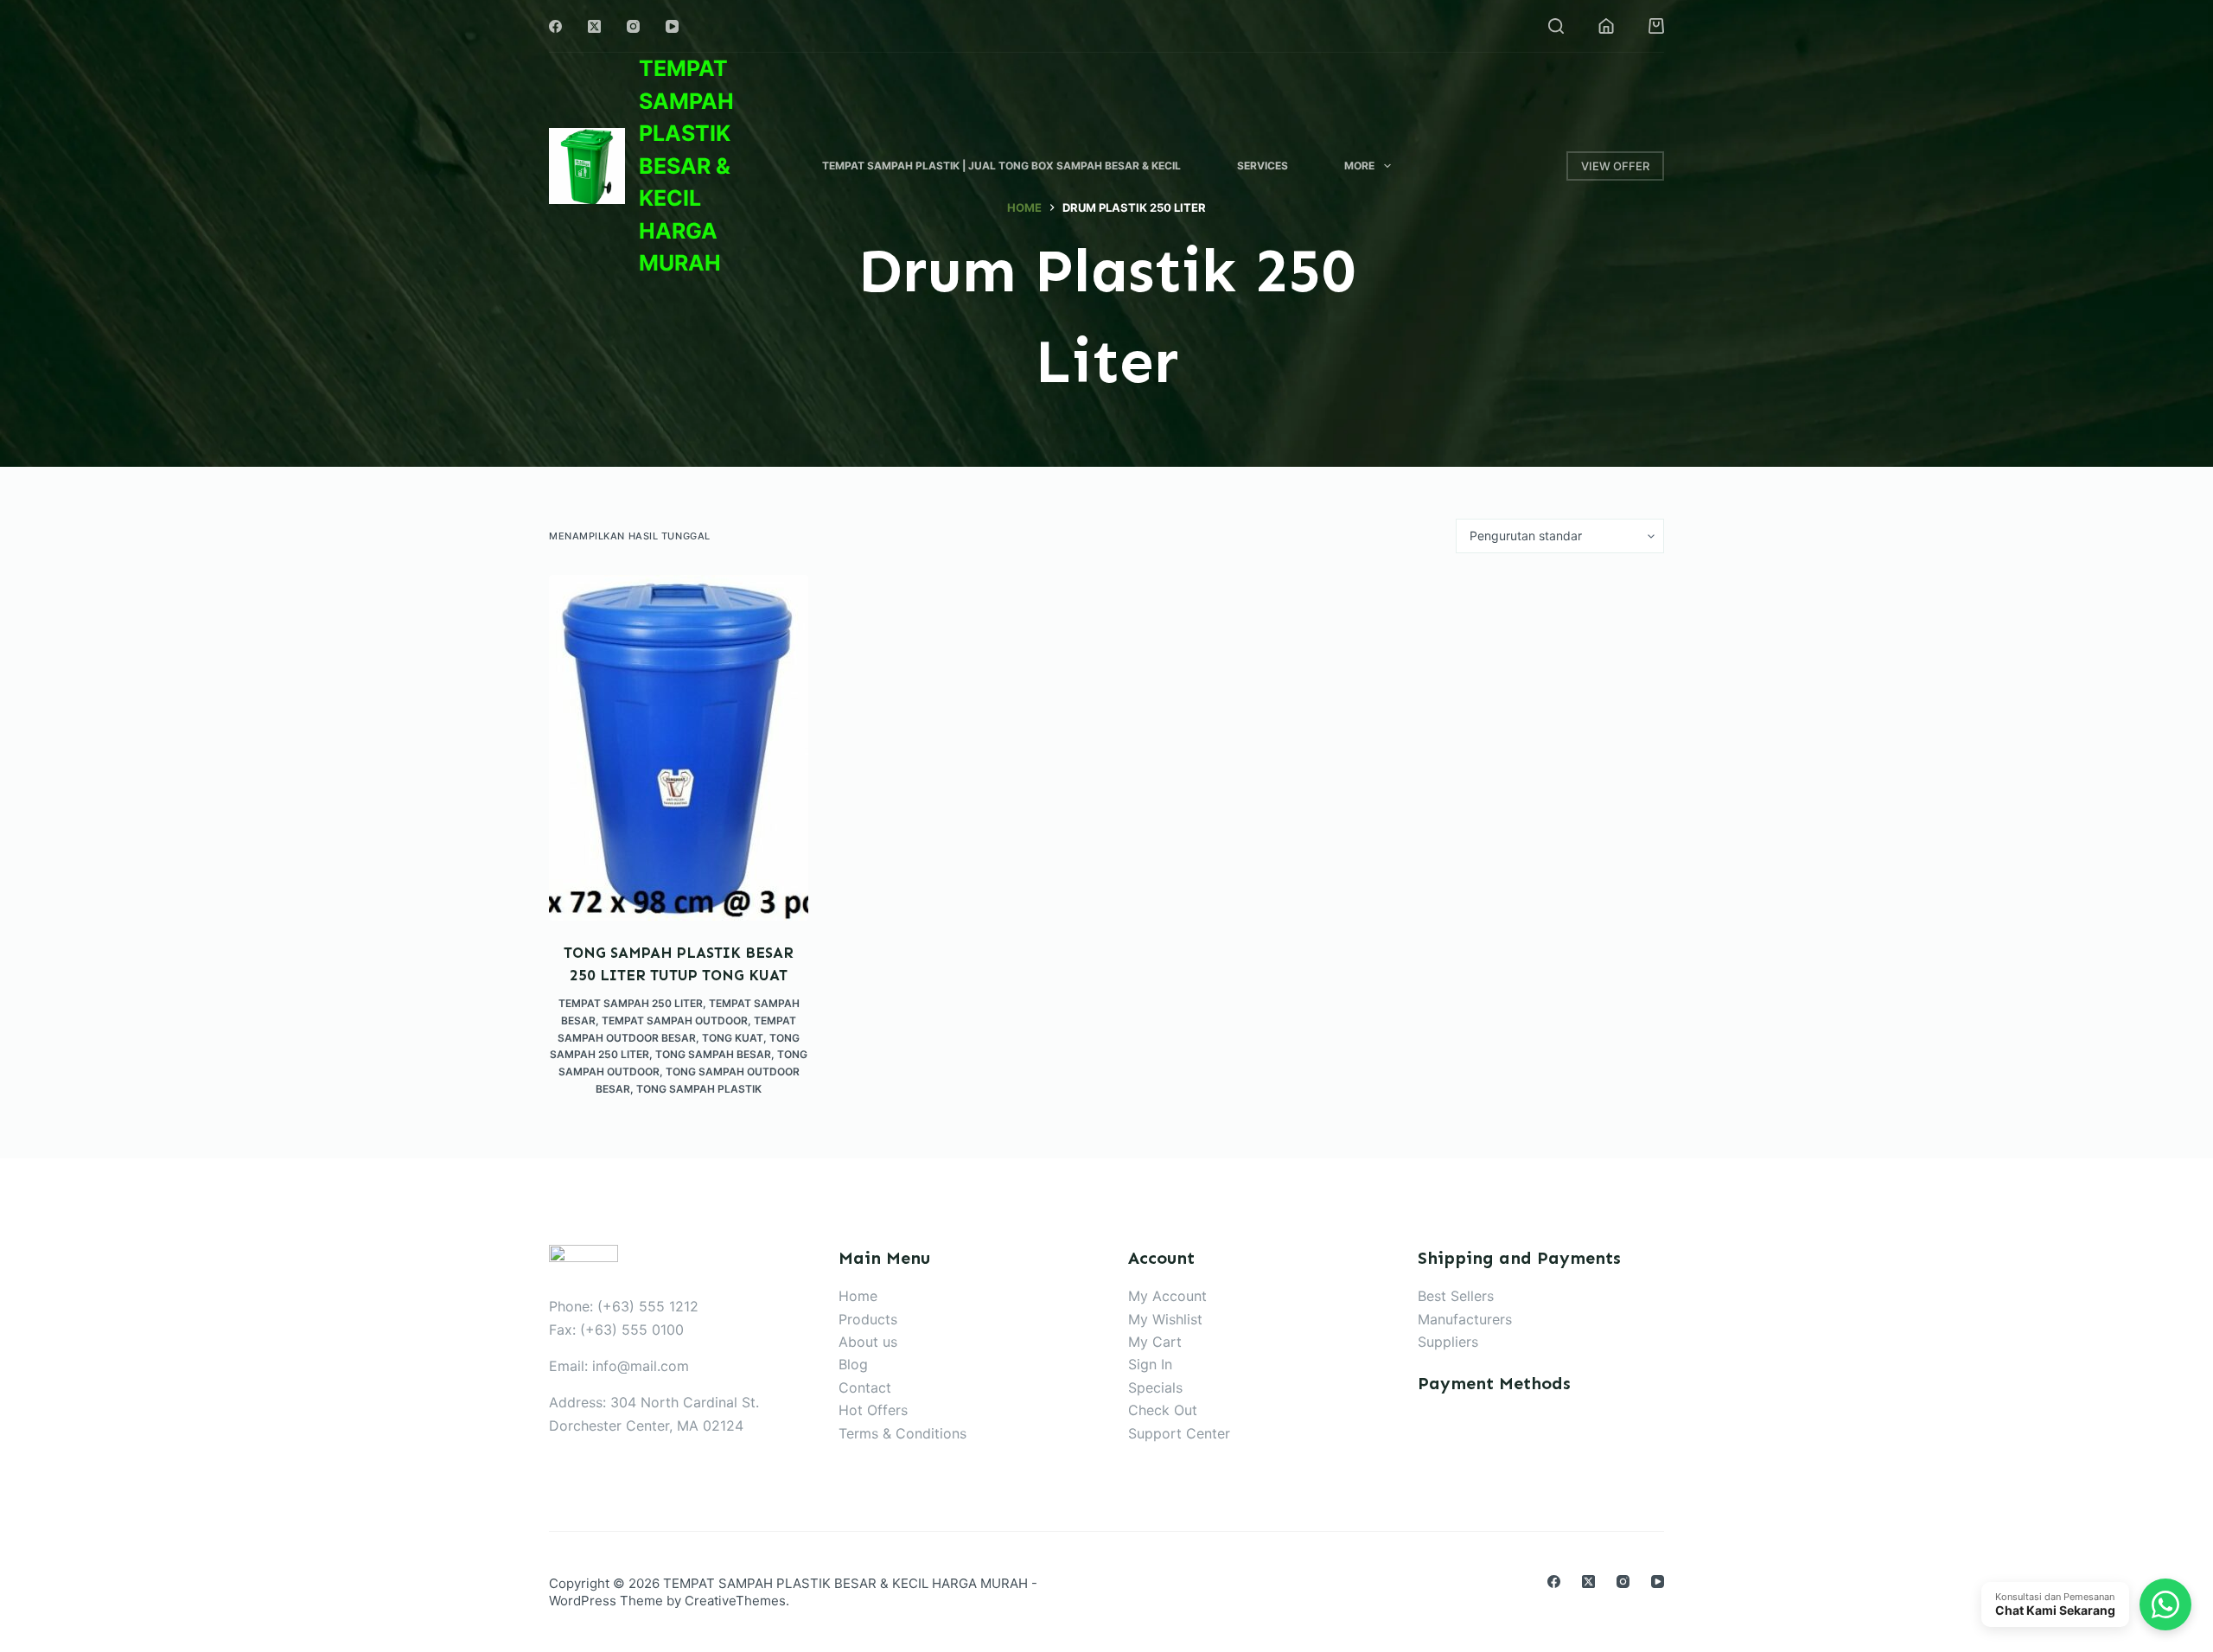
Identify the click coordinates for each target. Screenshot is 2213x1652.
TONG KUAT (733, 1038)
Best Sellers (1456, 1296)
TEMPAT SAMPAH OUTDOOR (675, 1021)
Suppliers (1448, 1342)
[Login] (1606, 26)
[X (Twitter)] (594, 26)
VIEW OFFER (1615, 166)
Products (868, 1319)
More (1359, 166)
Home (858, 1296)
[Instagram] (633, 26)
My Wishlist (1165, 1319)
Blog (853, 1364)
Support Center (1179, 1433)
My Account (1167, 1296)
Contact (865, 1387)
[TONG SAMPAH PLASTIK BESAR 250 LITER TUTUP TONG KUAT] (679, 748)
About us (868, 1342)
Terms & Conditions (902, 1433)
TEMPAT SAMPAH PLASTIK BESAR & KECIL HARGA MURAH (686, 166)
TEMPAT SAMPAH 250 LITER (631, 1003)
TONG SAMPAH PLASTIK (699, 1089)
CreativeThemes (735, 1601)
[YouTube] (672, 26)
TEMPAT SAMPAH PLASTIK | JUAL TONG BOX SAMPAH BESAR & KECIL (1001, 166)
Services (1263, 166)
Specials (1155, 1387)
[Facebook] (555, 26)
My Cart (1155, 1342)
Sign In (1150, 1364)
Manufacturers (1465, 1319)
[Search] (1556, 26)
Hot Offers (873, 1410)
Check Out (1163, 1410)
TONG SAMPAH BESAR (713, 1054)
